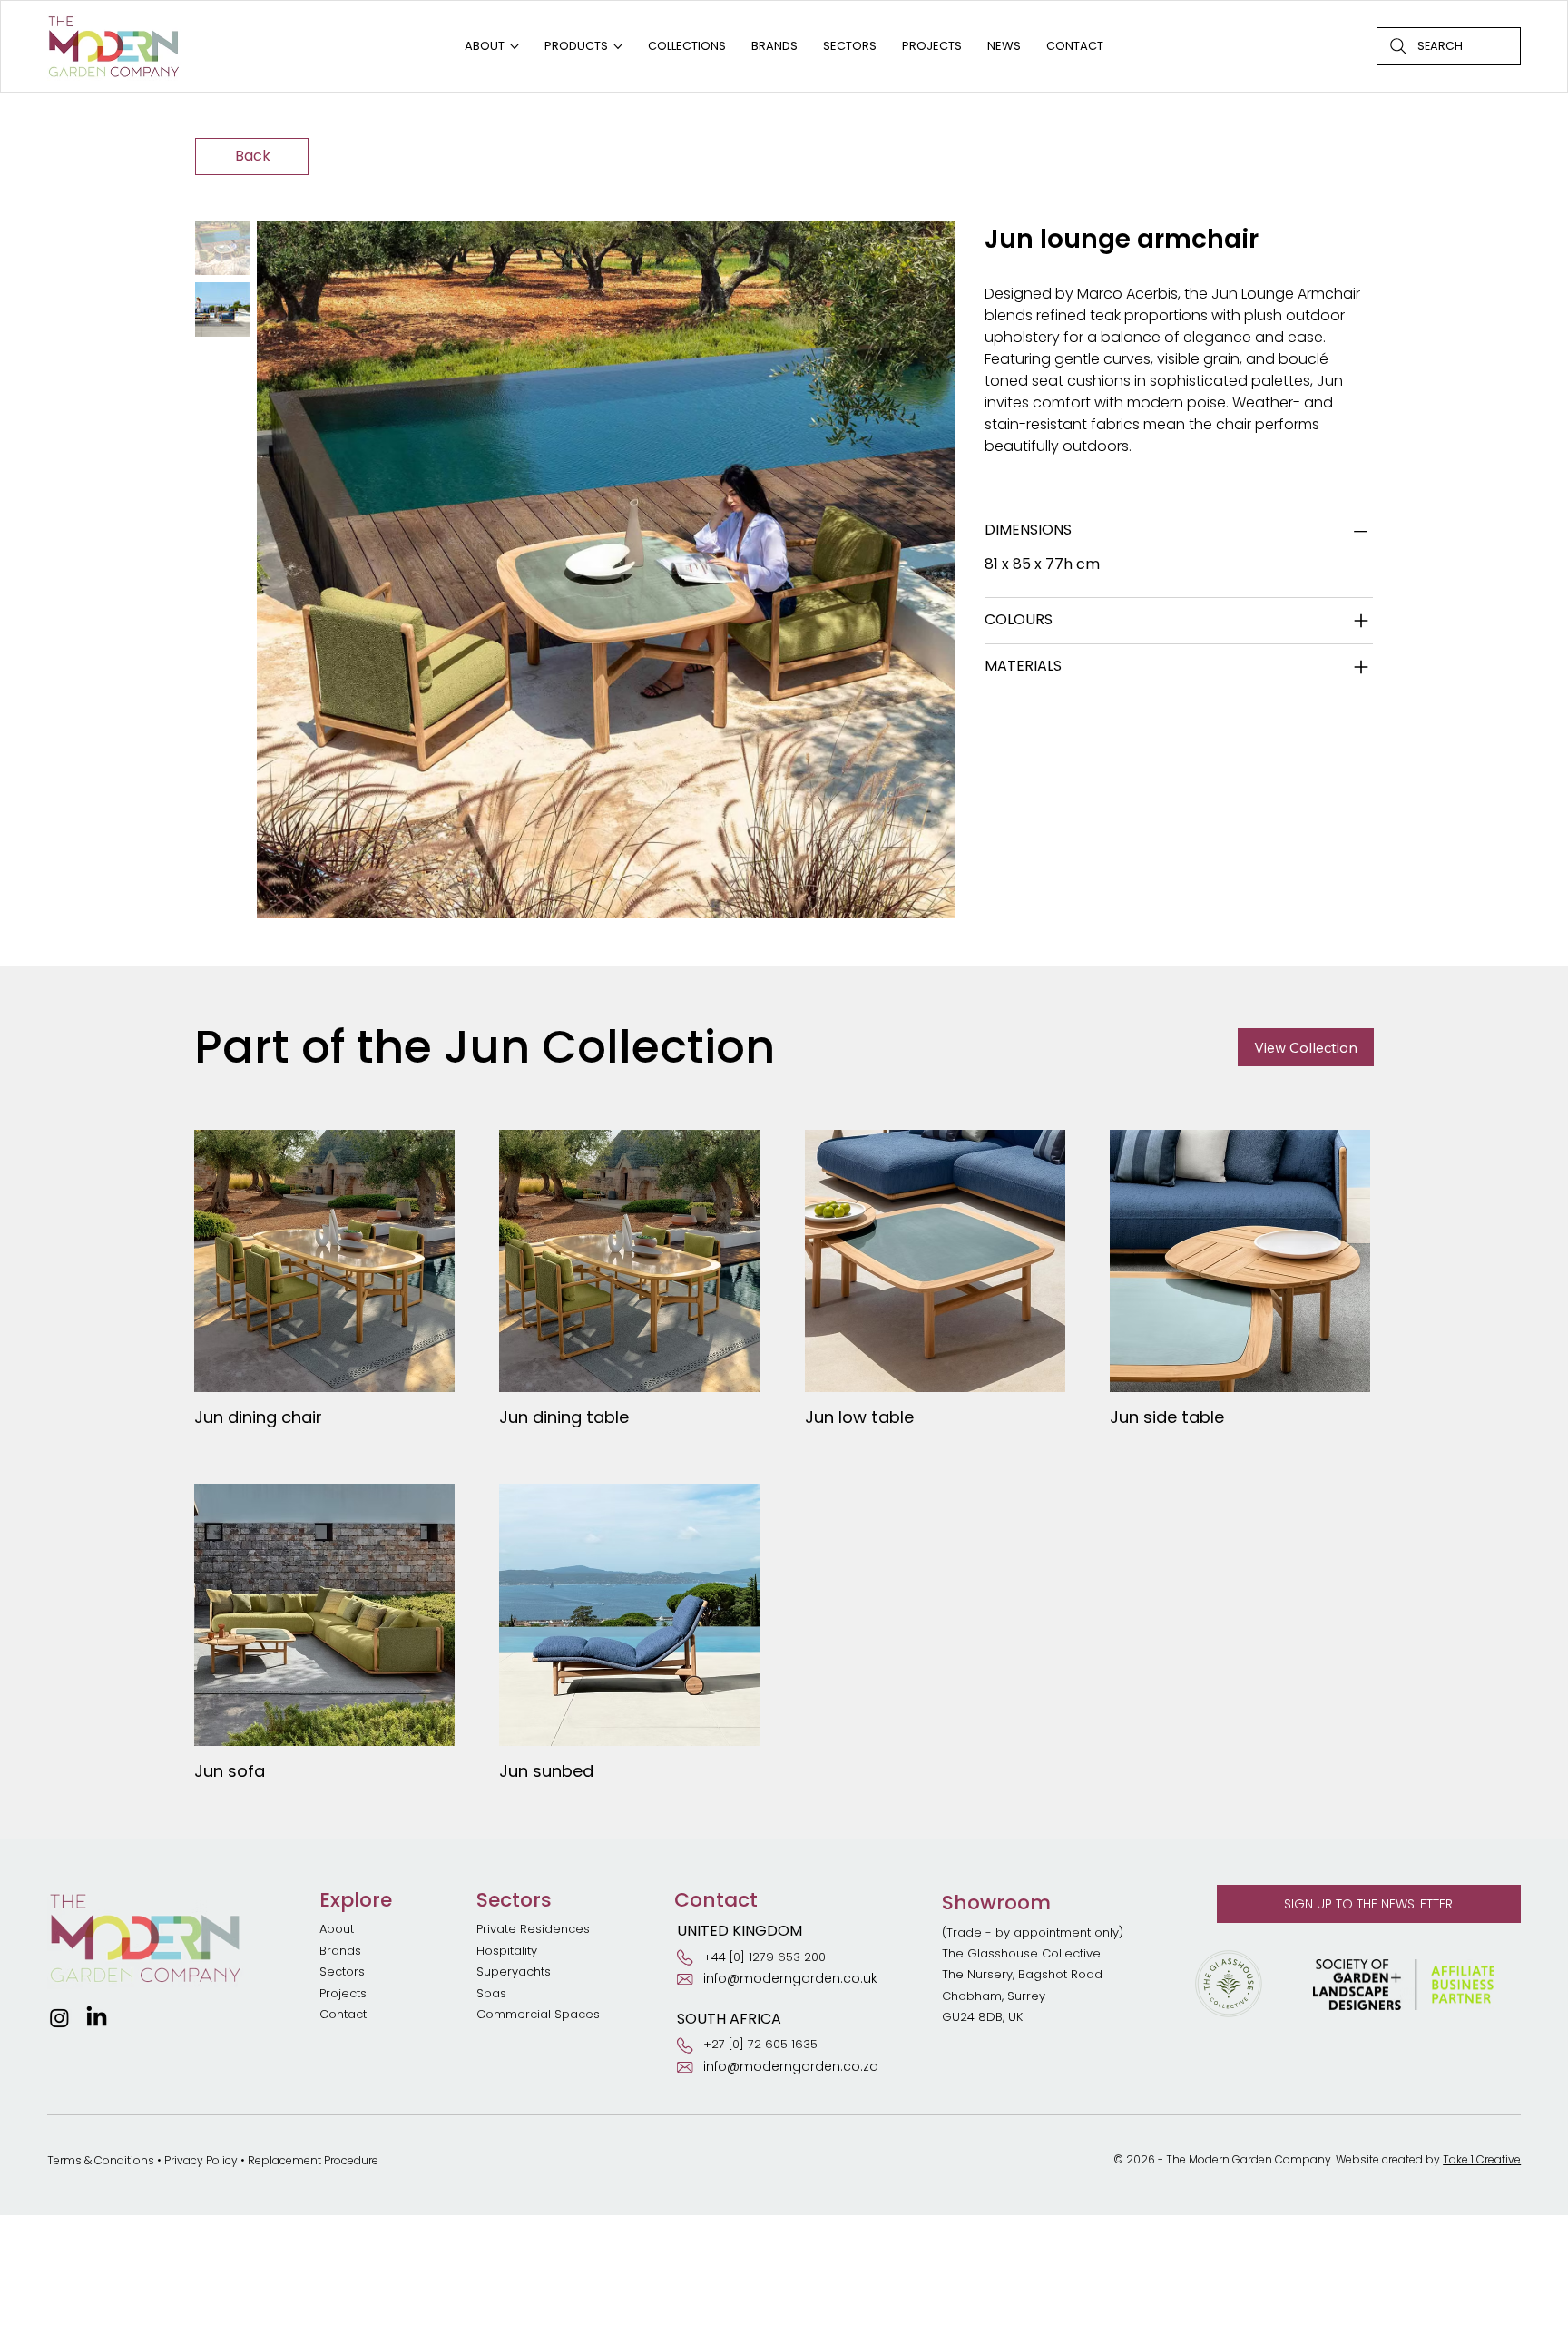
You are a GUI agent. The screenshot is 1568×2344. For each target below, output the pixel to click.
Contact (343, 2014)
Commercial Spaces (540, 2014)
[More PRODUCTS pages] (618, 46)
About (337, 1929)
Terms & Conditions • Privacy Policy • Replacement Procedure (213, 2160)
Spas (491, 1993)
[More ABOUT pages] (514, 46)
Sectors (342, 1971)
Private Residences (533, 1929)
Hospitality (507, 1951)
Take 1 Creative (1482, 2159)
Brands (340, 1951)
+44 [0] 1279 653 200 (764, 1957)
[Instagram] (59, 2018)
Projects (343, 1993)
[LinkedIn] (97, 2018)
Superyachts (514, 1971)
